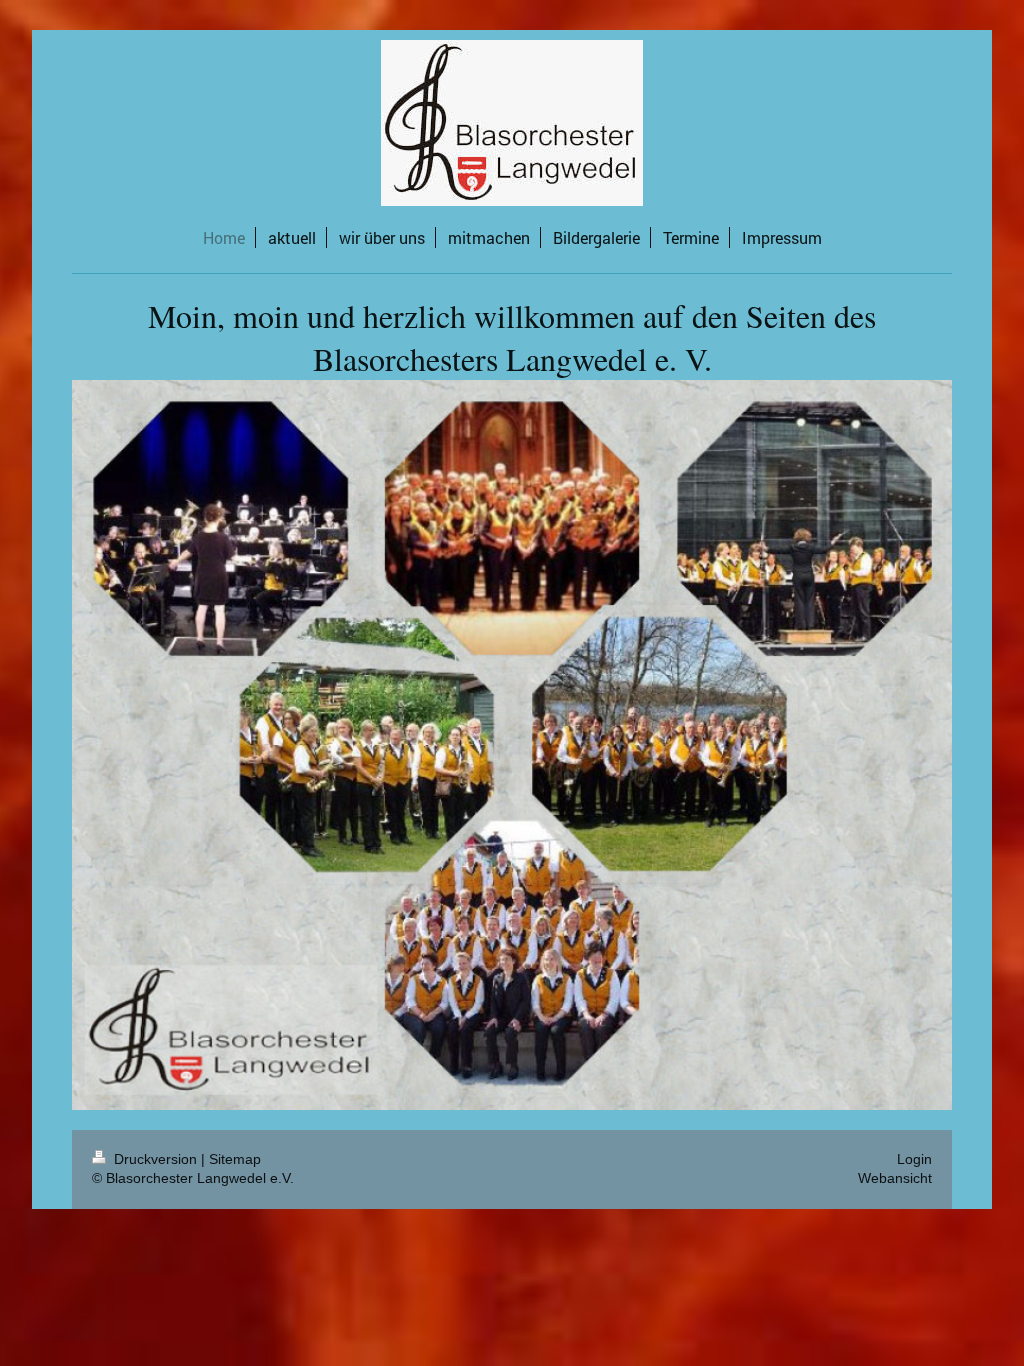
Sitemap (235, 1159)
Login (914, 1159)
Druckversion (155, 1159)
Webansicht (895, 1178)
